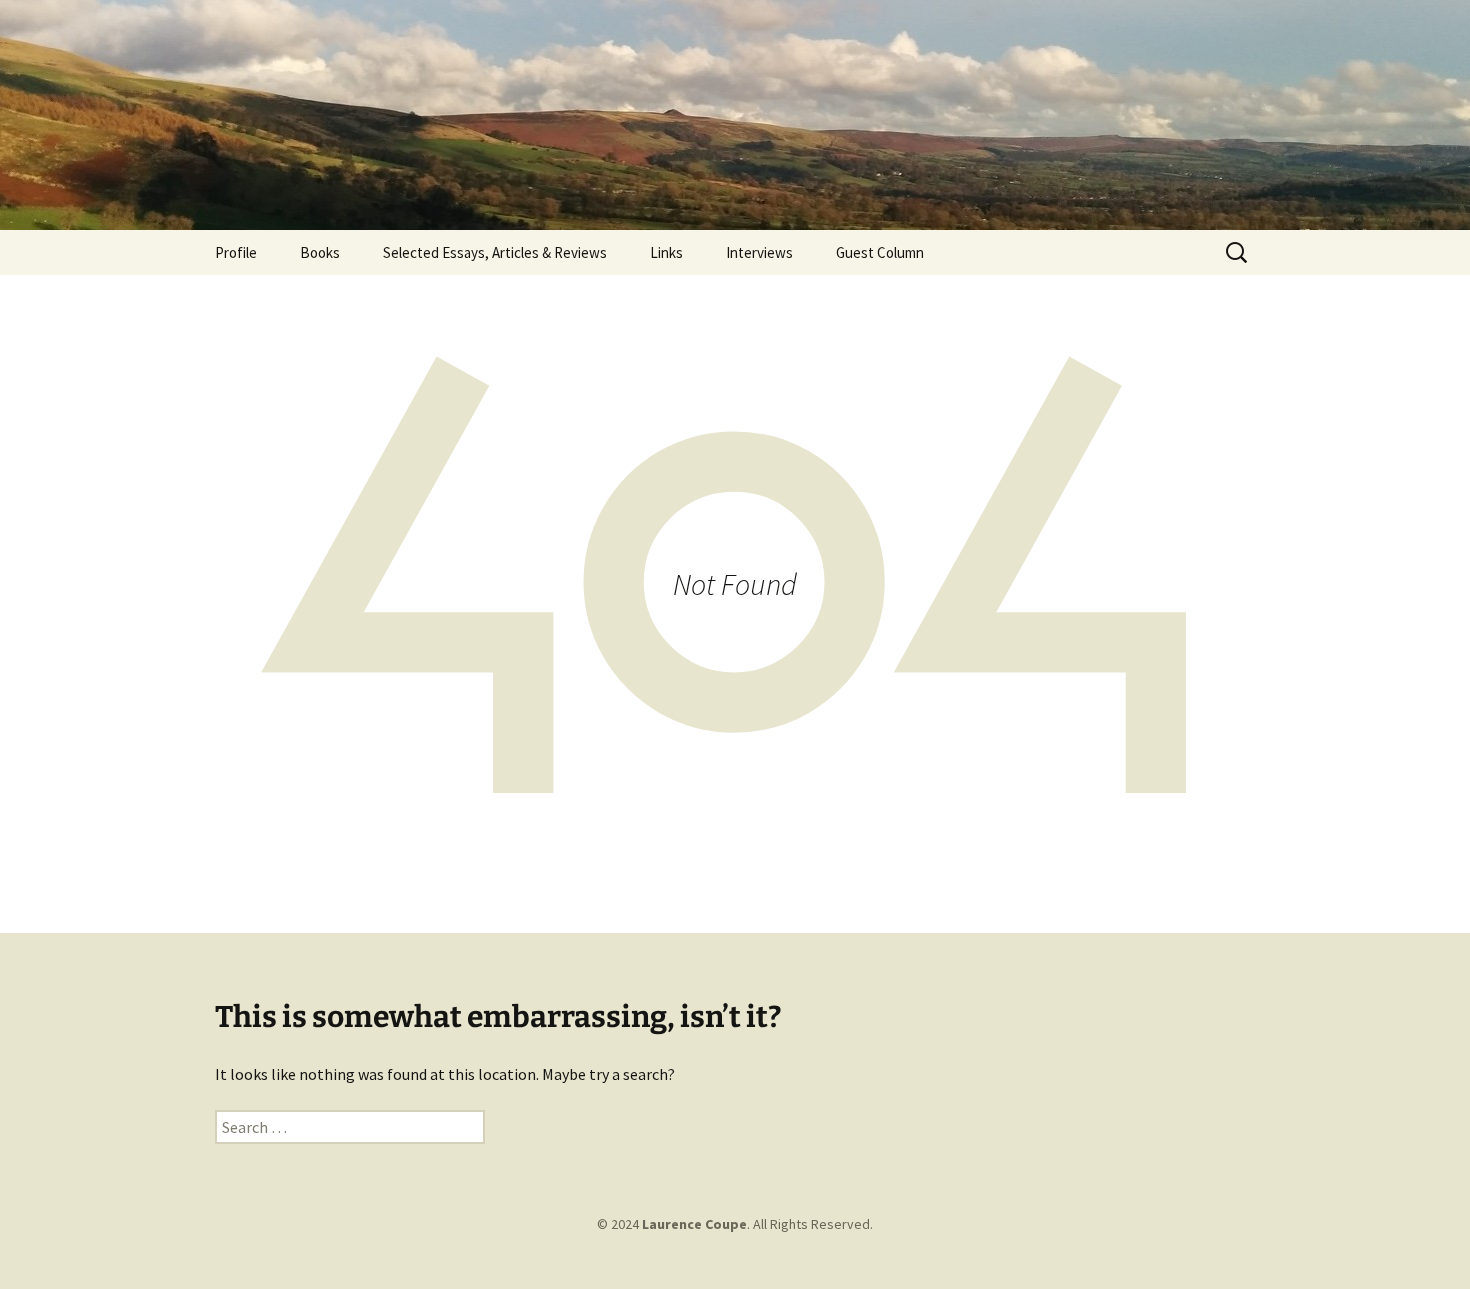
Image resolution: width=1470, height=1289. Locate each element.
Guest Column (880, 252)
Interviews (759, 252)
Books (320, 252)
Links (666, 252)
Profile (236, 252)
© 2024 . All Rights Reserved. (735, 1224)
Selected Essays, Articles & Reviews (495, 252)
